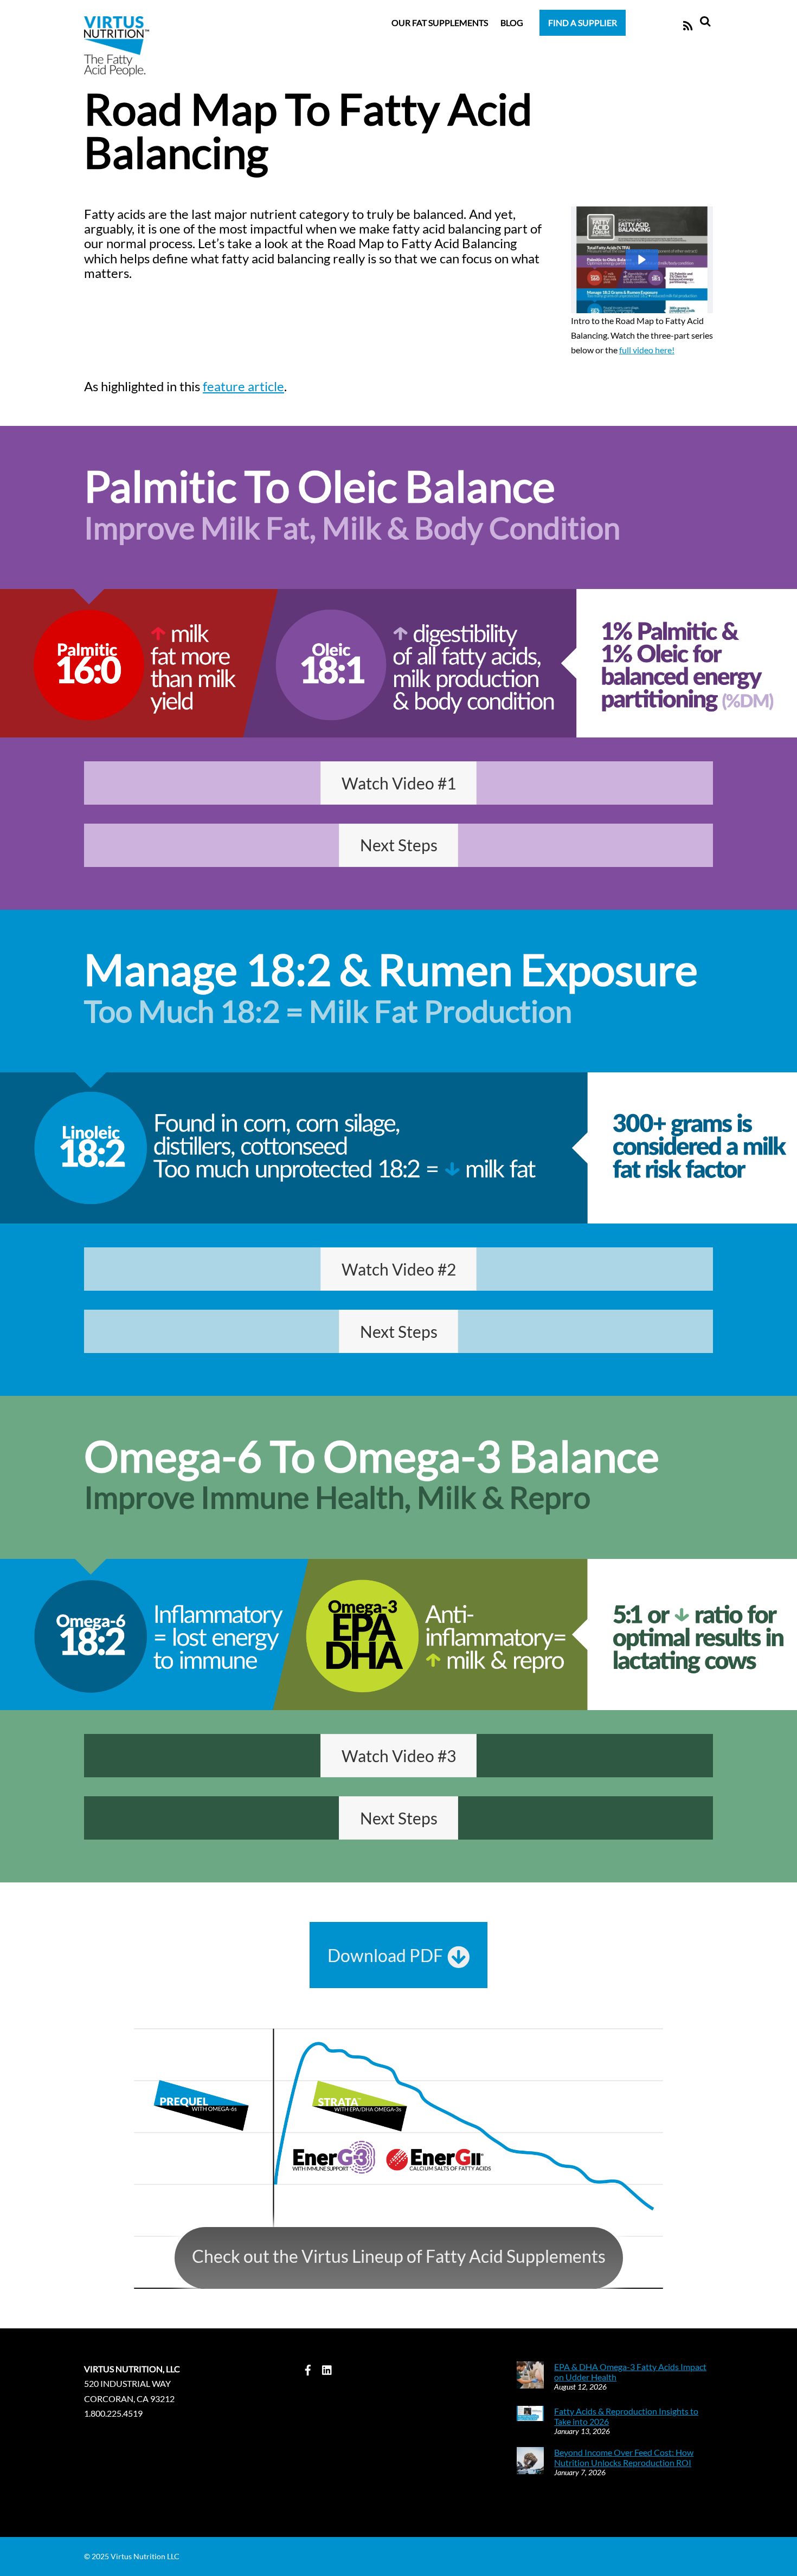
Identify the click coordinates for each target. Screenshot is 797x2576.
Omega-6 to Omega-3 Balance (372, 1455)
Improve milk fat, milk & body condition (352, 528)
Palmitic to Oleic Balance (320, 486)
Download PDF (385, 1955)
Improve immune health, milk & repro (337, 1497)
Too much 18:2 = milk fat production (328, 1011)
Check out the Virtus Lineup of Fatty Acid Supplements (399, 2256)
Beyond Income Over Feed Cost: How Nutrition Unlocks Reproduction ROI (624, 2457)
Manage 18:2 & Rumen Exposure (391, 969)
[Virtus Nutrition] (117, 69)
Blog (512, 22)
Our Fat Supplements (440, 22)
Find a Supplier (583, 22)
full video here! (647, 350)
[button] (642, 260)
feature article (243, 386)
